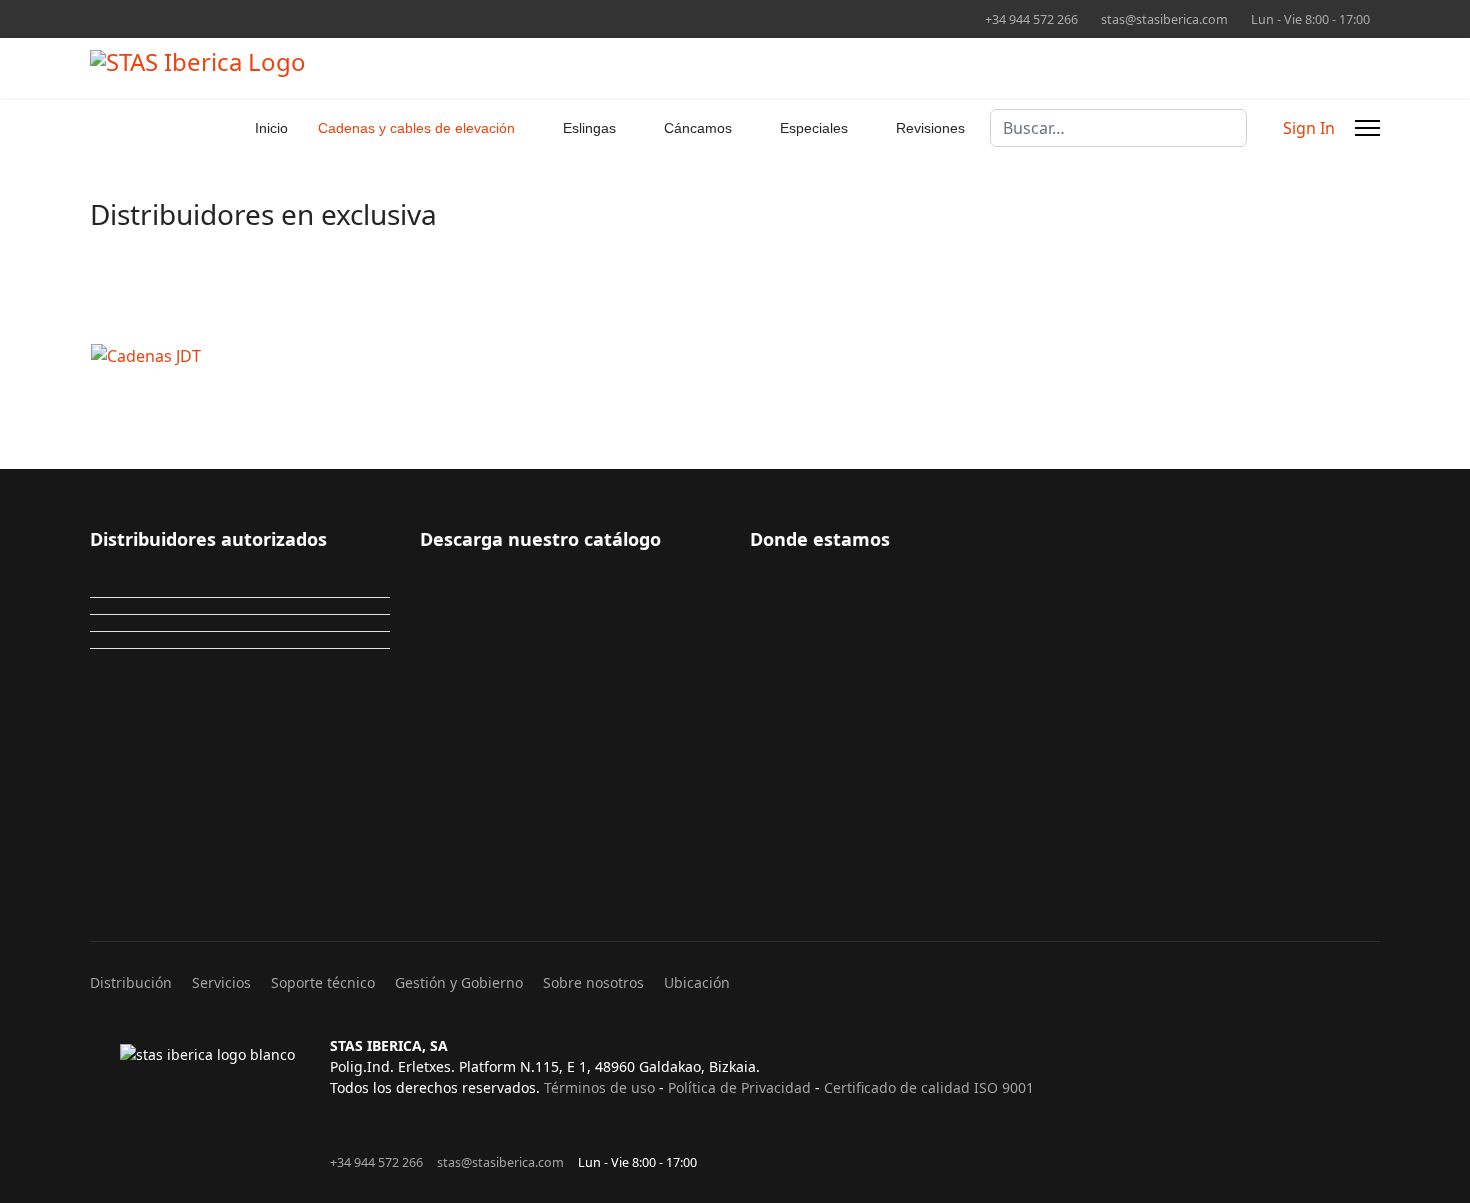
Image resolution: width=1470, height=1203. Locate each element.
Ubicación (697, 982)
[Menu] (1367, 128)
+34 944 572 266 (1031, 19)
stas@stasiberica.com (1164, 19)
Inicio (271, 128)
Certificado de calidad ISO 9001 (929, 1087)
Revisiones (930, 128)
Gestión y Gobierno (459, 982)
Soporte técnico (323, 982)
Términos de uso (599, 1087)
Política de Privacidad (739, 1087)
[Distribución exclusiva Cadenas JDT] (645, 356)
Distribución (131, 982)
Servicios (221, 982)
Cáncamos (698, 128)
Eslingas (589, 128)
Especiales (814, 128)
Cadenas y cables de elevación (416, 128)
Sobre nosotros (593, 982)
